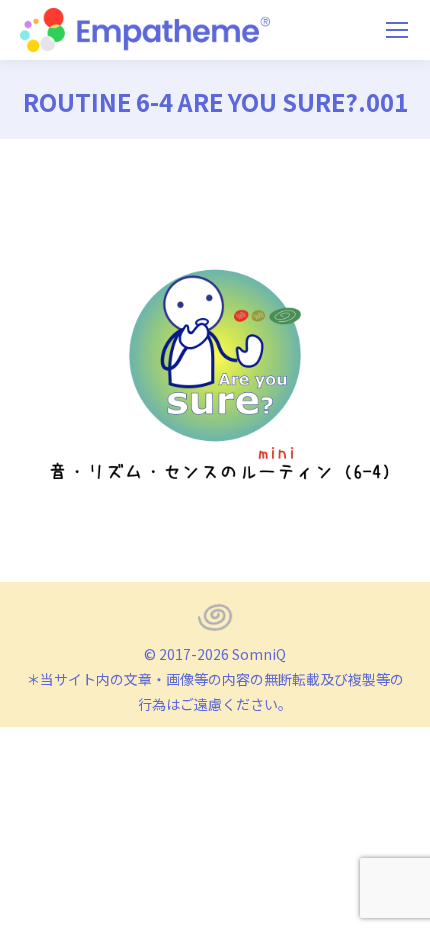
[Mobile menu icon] (397, 30)
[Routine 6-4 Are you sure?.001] (215, 355)
